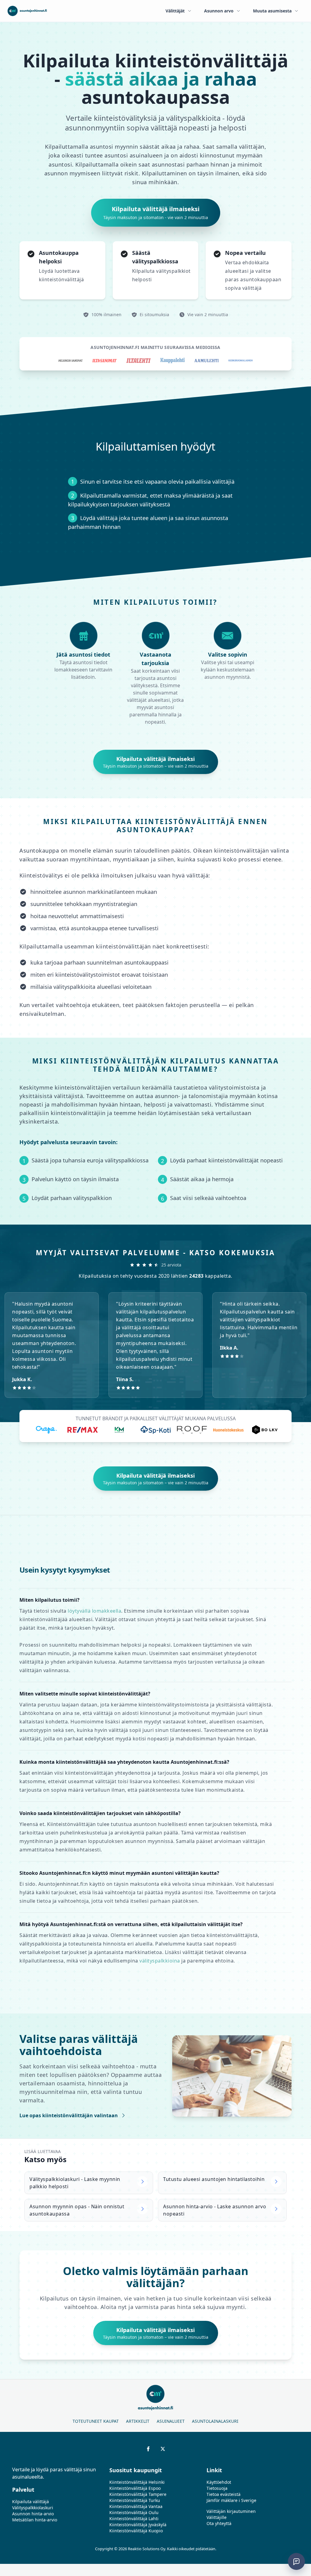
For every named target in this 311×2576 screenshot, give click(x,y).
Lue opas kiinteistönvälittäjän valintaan (69, 2115)
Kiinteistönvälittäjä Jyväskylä (138, 2525)
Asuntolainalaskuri (215, 2421)
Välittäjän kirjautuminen (231, 2511)
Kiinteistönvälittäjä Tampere (138, 2494)
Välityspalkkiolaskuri (33, 2508)
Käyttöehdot (219, 2482)
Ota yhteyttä (219, 2523)
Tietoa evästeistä (224, 2494)
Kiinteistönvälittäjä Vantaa (136, 2506)
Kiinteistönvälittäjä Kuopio (136, 2531)
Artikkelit (138, 2421)
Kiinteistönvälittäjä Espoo (135, 2488)
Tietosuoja (217, 2488)
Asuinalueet (171, 2421)
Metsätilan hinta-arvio (35, 2520)
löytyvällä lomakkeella (94, 1611)
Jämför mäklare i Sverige (231, 2500)
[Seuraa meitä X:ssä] (163, 2449)
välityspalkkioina (160, 1961)
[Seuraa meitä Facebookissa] (148, 2449)
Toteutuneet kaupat (96, 2421)
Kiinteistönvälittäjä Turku (135, 2500)
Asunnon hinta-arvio (33, 2514)
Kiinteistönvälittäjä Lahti (134, 2519)
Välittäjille (217, 2517)
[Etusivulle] (27, 11)
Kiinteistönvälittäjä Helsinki (137, 2482)
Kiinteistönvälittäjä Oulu (134, 2512)
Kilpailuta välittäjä (31, 2502)
